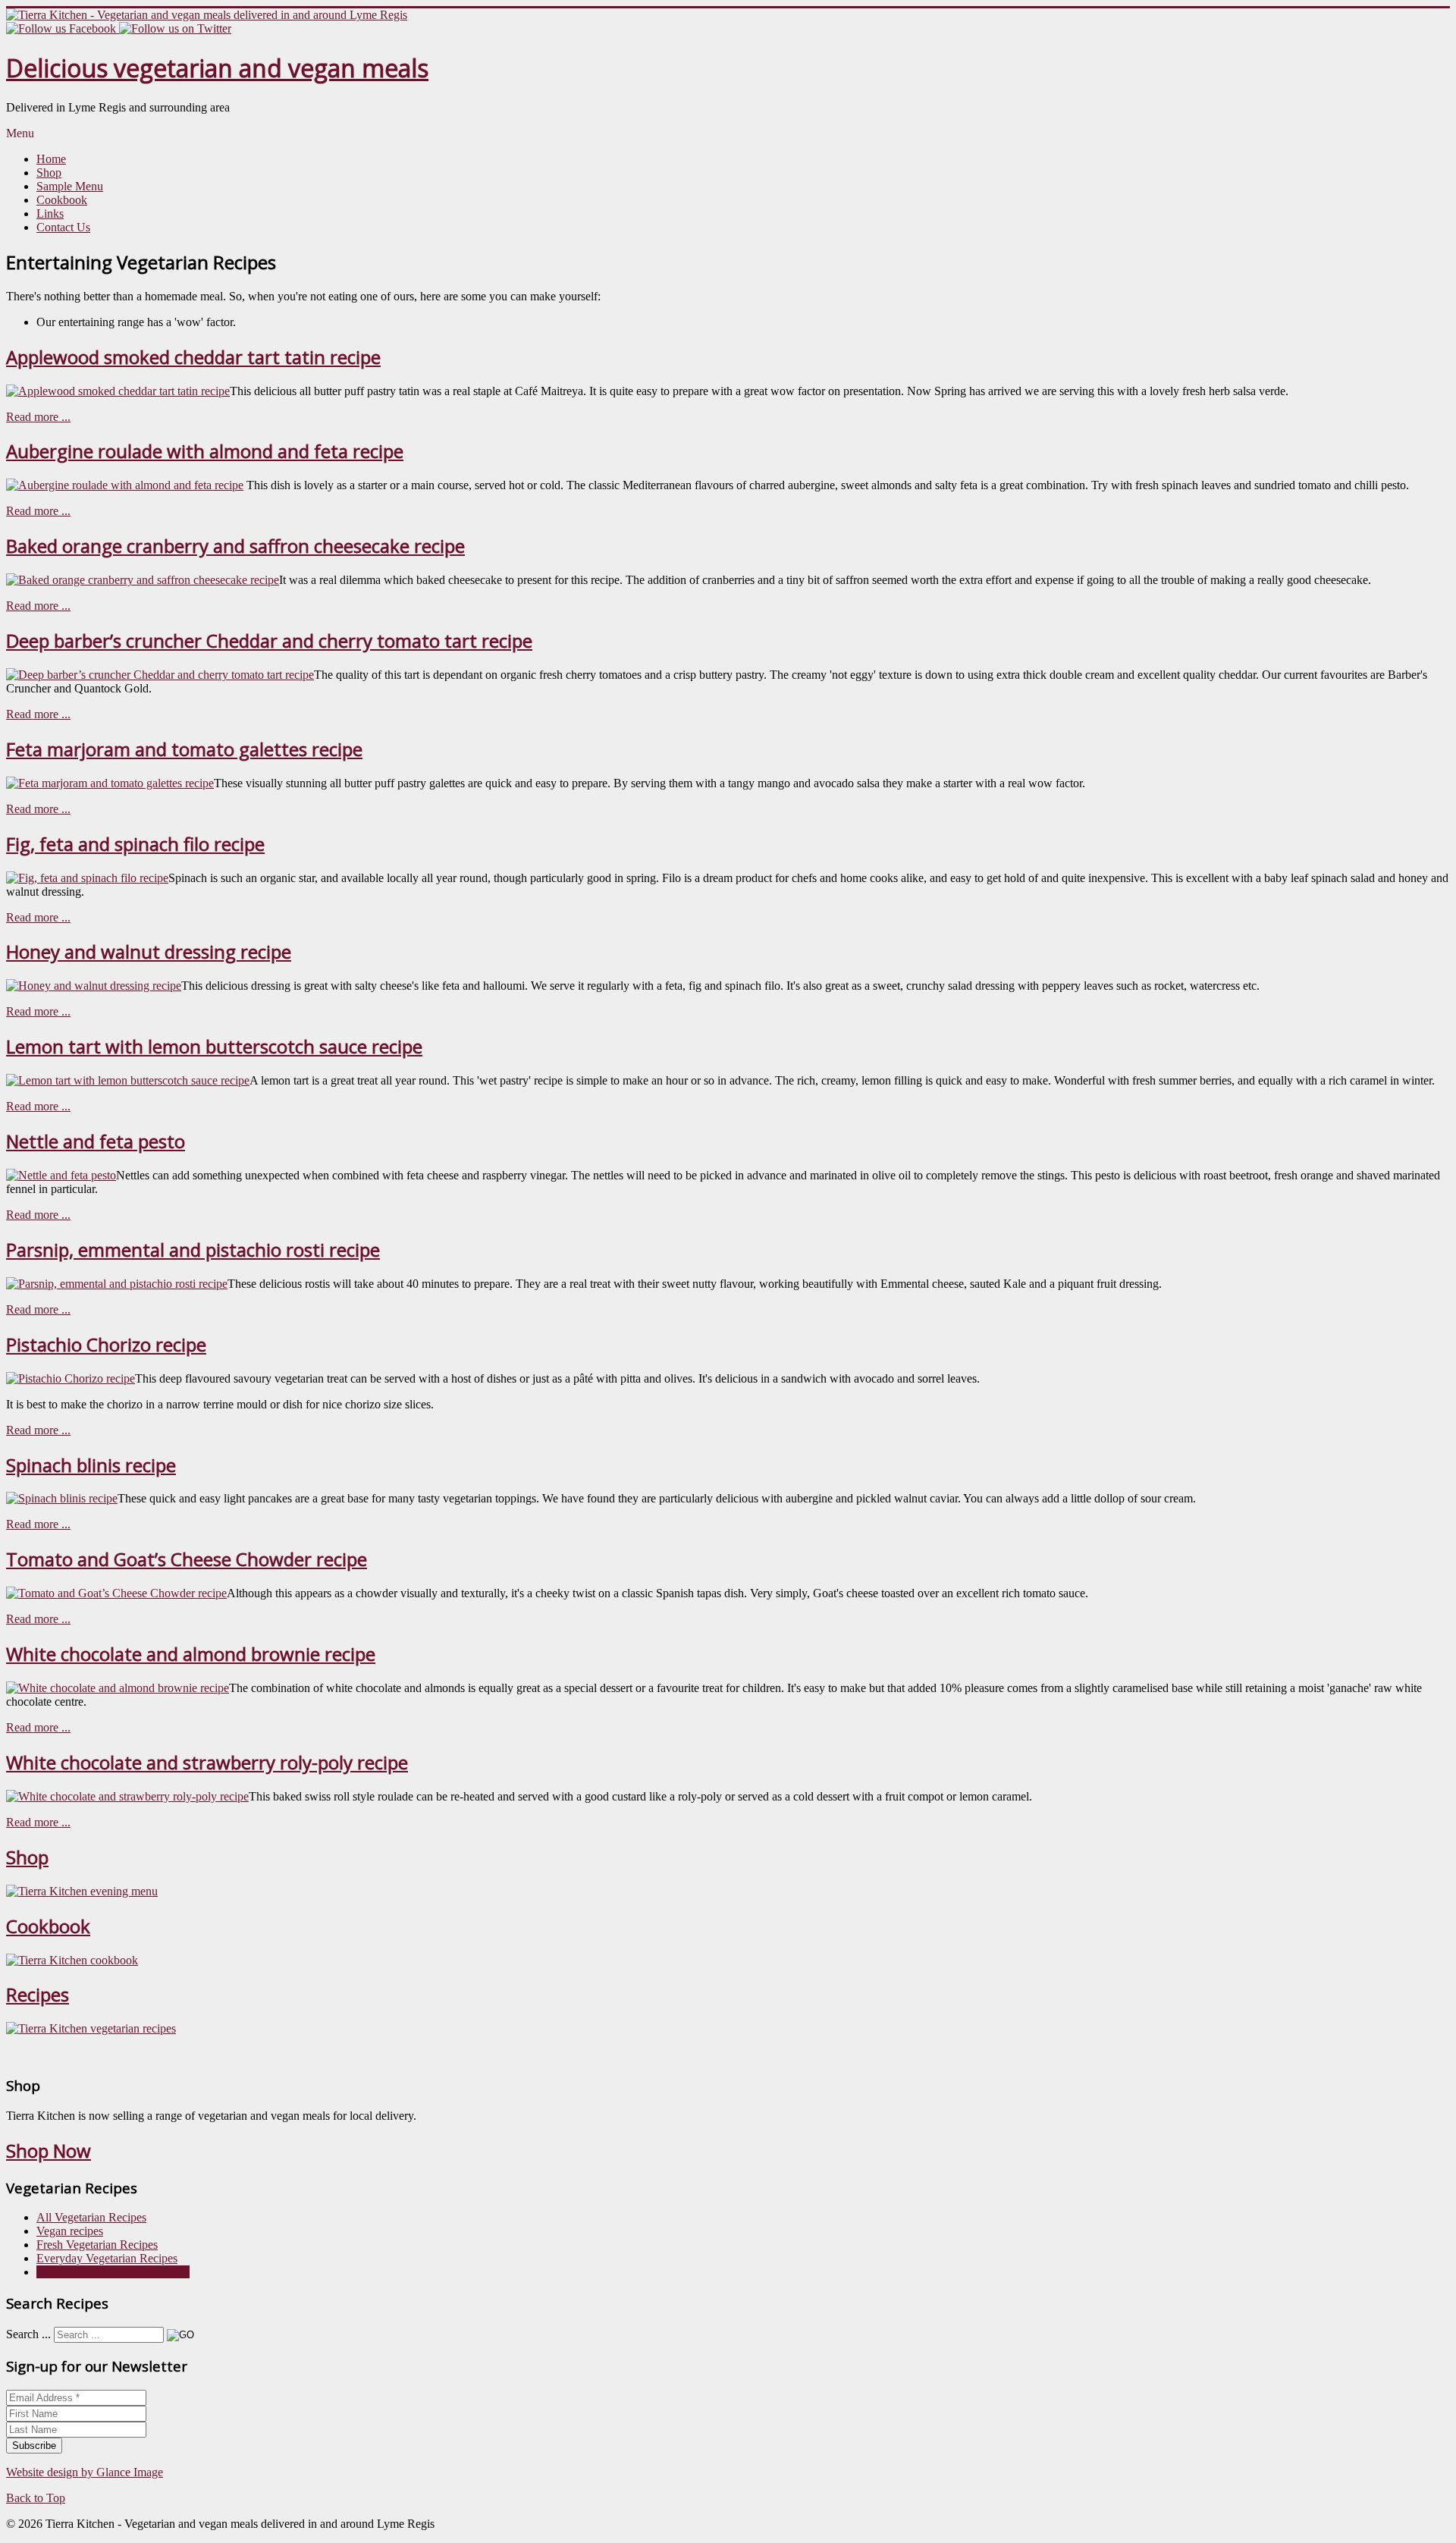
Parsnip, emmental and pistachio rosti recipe (193, 1250)
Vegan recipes (70, 2231)
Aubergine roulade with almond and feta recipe (205, 451)
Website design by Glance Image (85, 2472)
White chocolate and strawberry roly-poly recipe (207, 1762)
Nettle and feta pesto (96, 1141)
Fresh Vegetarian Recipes (97, 2245)
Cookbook (62, 200)
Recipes (38, 1994)
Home (51, 159)
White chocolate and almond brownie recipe (191, 1654)
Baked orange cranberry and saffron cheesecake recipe (235, 546)
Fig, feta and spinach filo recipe (135, 844)
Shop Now (49, 2151)
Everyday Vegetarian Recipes (107, 2258)
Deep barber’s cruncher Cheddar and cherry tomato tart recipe (269, 640)
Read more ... (38, 417)
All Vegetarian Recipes (91, 2217)
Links (50, 213)
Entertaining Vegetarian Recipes (113, 2272)
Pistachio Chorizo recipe (106, 1344)
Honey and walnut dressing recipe (149, 951)
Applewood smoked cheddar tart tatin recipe (193, 357)
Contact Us (63, 227)
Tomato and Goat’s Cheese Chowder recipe (187, 1559)
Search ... (28, 2334)
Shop (49, 173)
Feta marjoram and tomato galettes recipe (184, 749)
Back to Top (36, 2498)
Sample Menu (70, 186)
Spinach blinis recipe (91, 1465)
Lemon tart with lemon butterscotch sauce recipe (214, 1046)
